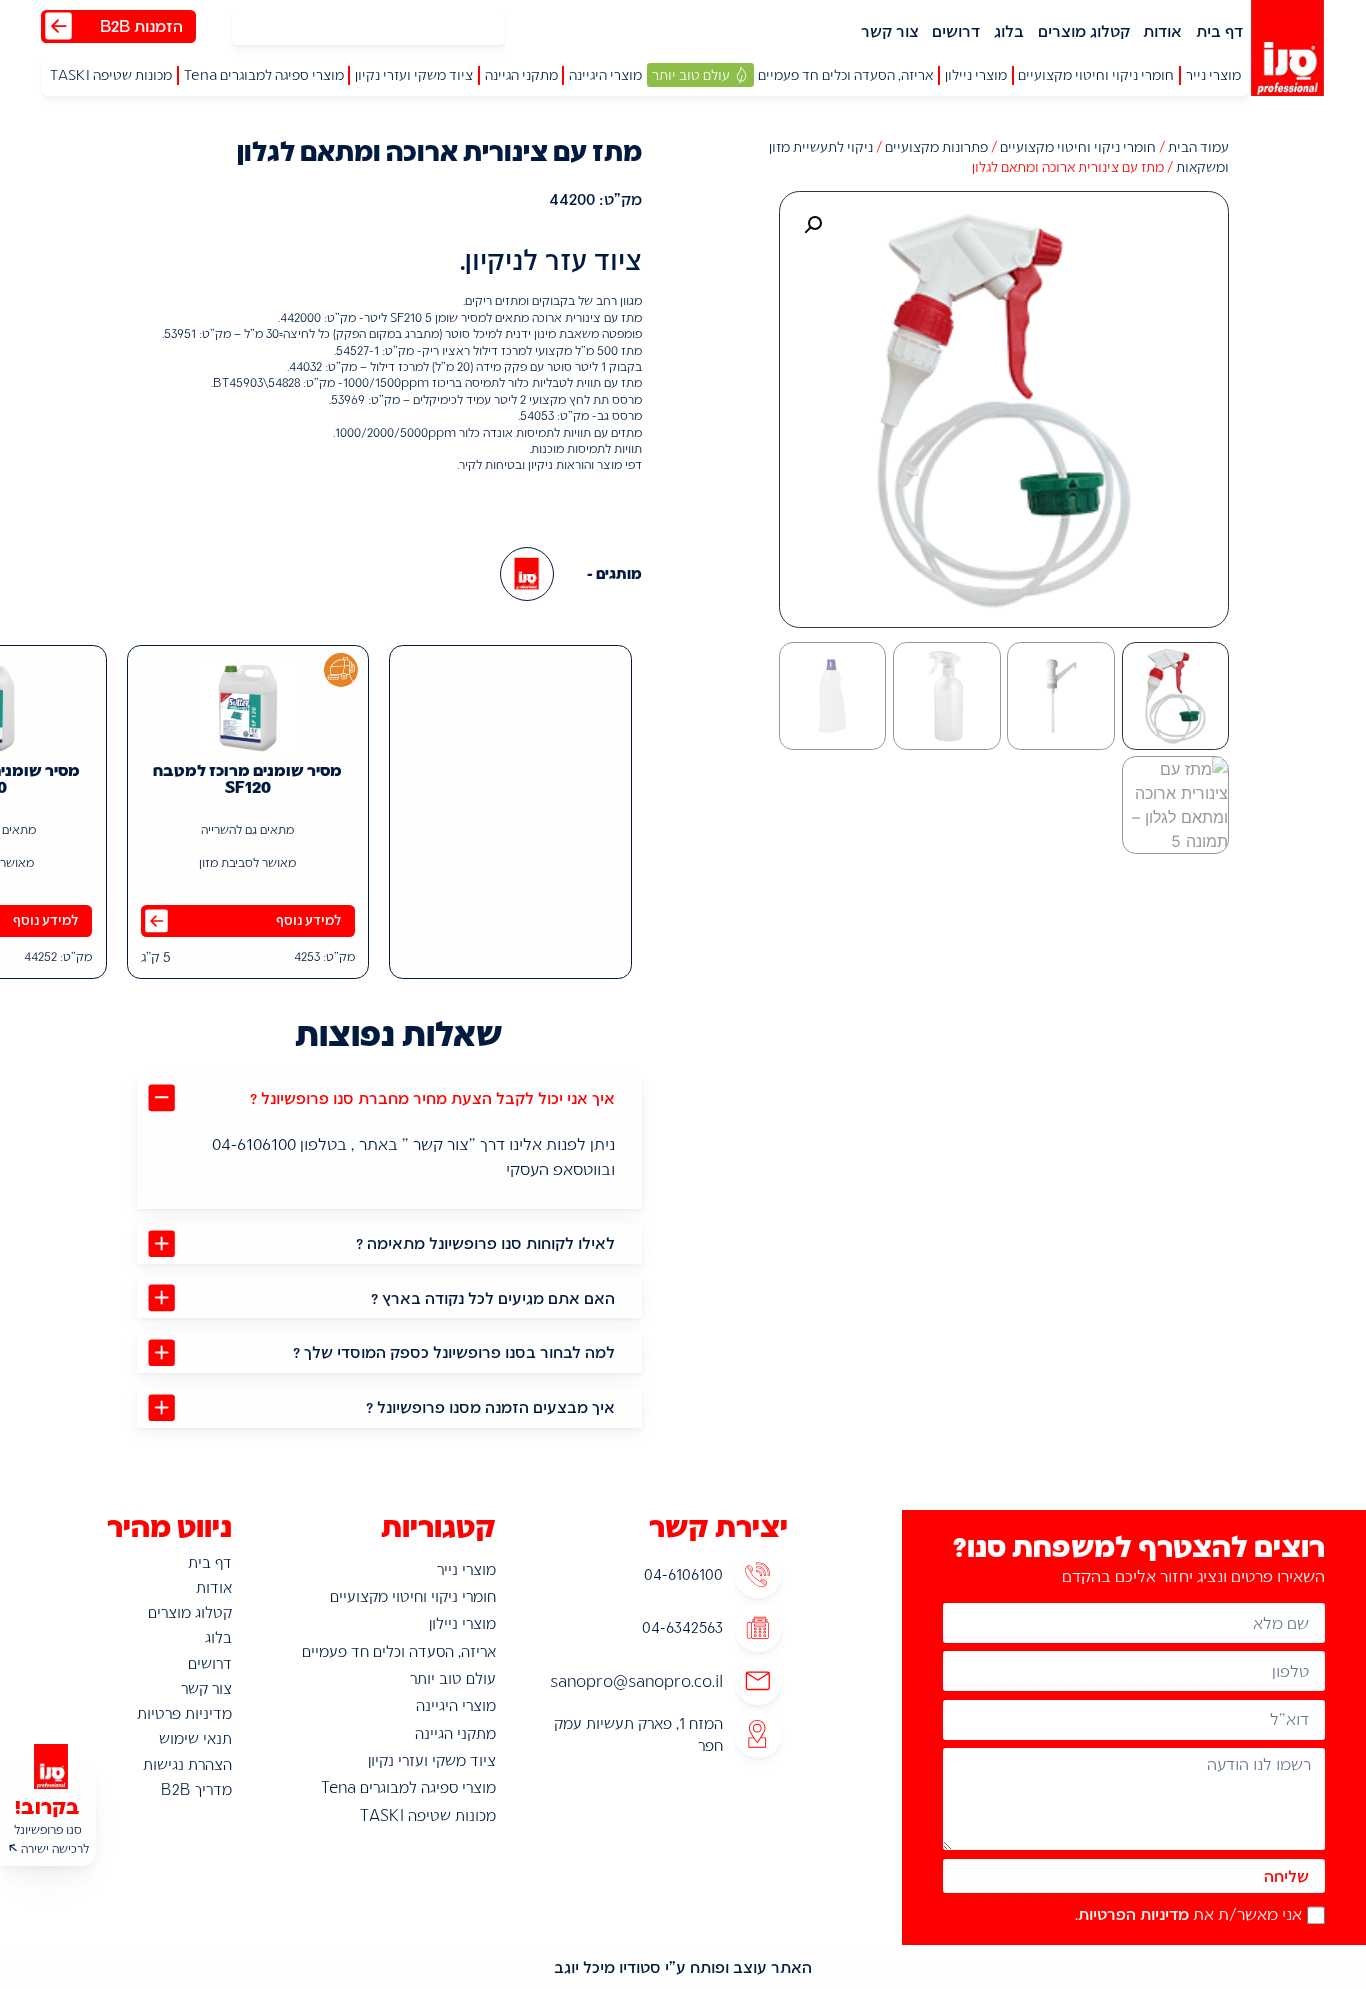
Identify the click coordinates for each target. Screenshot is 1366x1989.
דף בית (1219, 31)
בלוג (1009, 31)
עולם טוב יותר (453, 1678)
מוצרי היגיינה (456, 1705)
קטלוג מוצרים (1084, 31)
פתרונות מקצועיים (936, 146)
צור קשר (890, 31)
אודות (1162, 31)
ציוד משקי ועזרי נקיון (432, 1760)
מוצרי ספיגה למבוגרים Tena (408, 1787)
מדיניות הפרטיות (1133, 1913)
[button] (1213, 75)
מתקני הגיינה (455, 1733)
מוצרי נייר (466, 1569)
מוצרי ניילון (462, 1623)
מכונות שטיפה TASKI (428, 1815)
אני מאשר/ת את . (1188, 1913)
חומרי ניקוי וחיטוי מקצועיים (1078, 146)
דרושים (956, 31)
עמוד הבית (1198, 146)
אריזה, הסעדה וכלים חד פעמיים (399, 1651)
